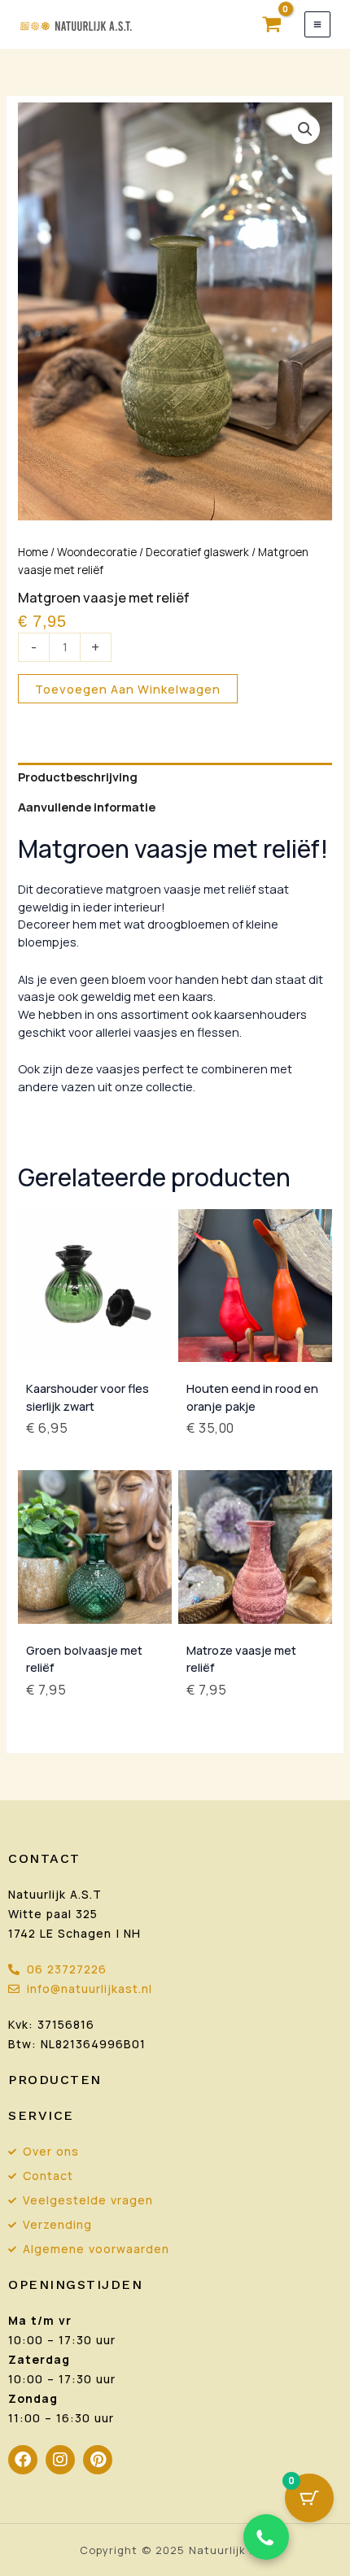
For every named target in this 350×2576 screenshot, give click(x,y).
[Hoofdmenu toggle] (317, 24)
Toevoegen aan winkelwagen (128, 689)
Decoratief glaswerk (197, 552)
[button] (305, 129)
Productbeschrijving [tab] (78, 777)
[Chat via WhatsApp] (266, 2537)
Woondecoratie (97, 552)
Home (33, 552)
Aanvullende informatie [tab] (87, 807)
